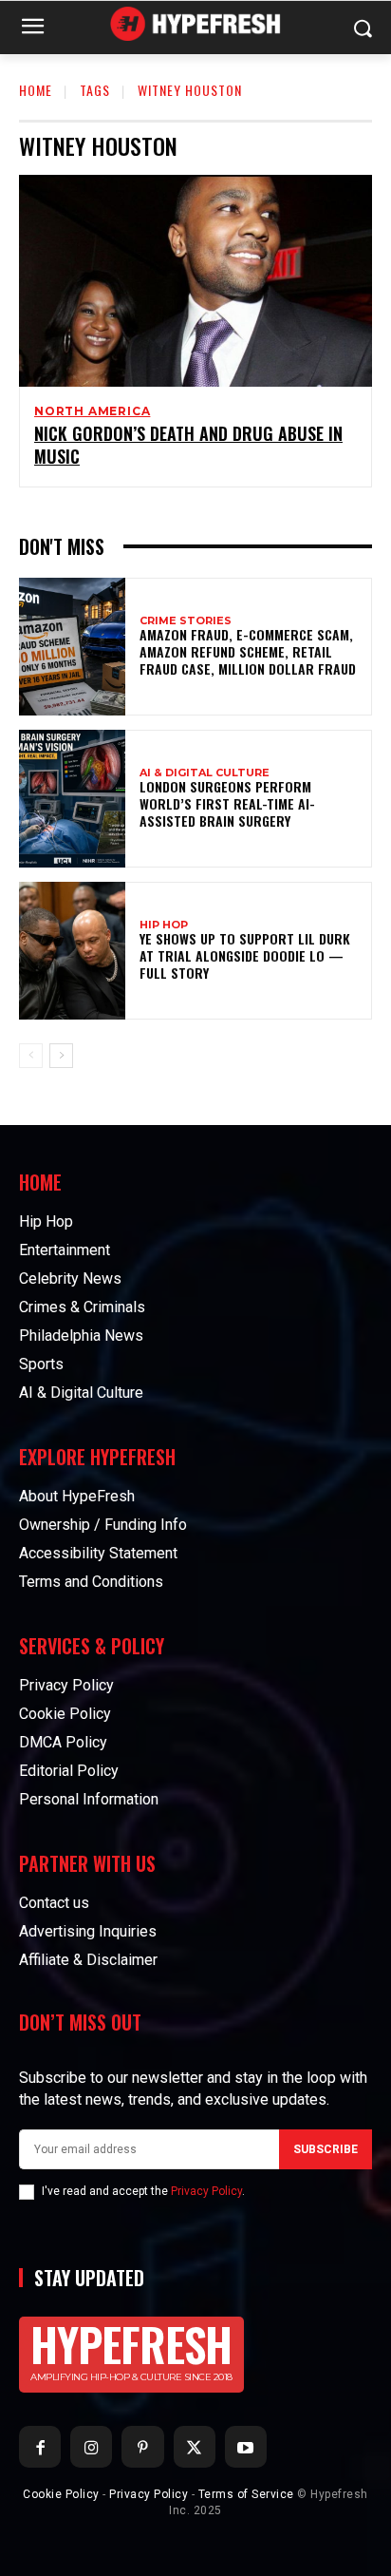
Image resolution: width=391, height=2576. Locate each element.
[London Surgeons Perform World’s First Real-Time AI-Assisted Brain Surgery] (72, 799)
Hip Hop (164, 925)
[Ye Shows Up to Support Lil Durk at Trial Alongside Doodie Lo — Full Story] (72, 951)
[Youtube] (246, 2447)
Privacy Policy (206, 2191)
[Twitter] (195, 2447)
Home (36, 90)
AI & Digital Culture (205, 773)
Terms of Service (246, 2494)
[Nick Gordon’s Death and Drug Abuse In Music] (195, 281)
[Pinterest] (142, 2447)
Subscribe (326, 2149)
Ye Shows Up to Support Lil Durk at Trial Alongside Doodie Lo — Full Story (245, 955)
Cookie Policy (61, 2494)
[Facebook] (40, 2447)
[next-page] (61, 1056)
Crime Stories (186, 621)
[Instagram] (91, 2447)
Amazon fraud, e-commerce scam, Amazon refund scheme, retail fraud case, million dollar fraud (248, 651)
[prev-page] (31, 1056)
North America (92, 411)
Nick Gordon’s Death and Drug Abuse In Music (188, 444)
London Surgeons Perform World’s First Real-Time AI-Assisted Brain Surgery (227, 803)
